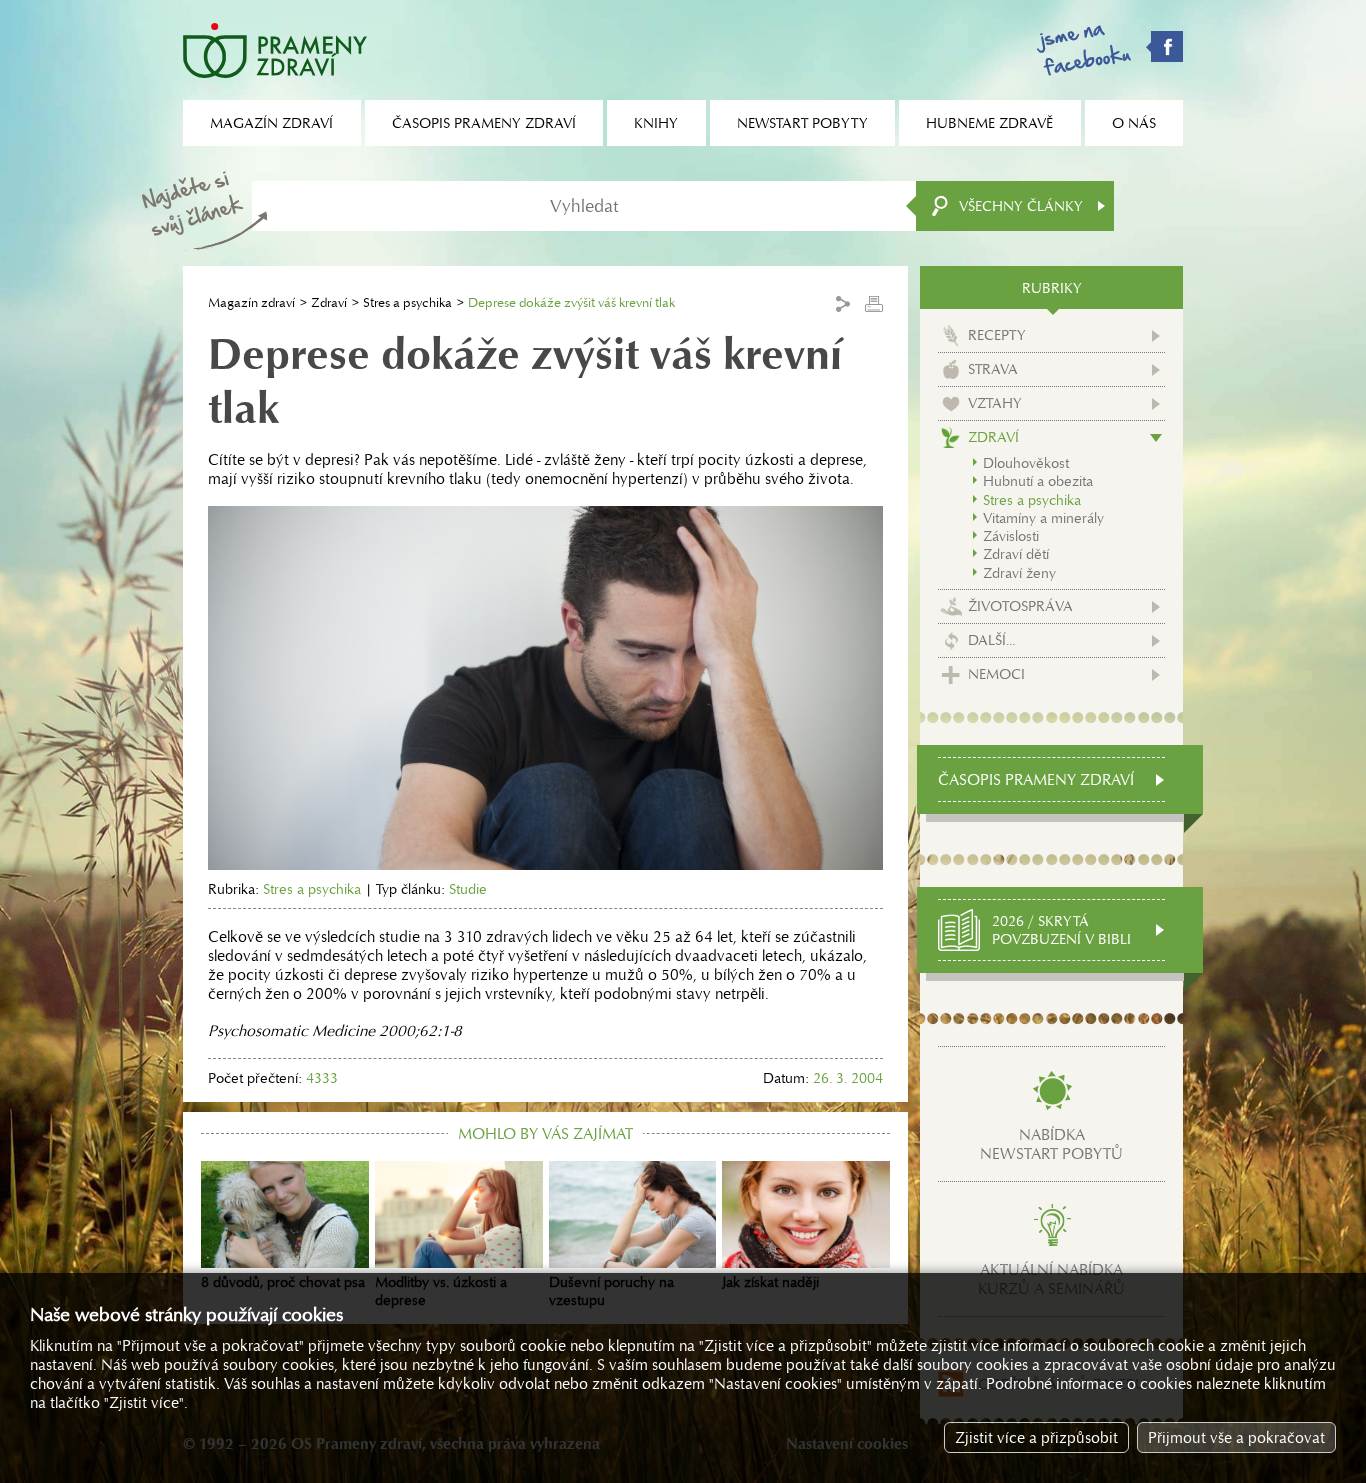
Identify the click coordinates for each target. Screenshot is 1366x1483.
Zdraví (329, 302)
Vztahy (995, 403)
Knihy (656, 123)
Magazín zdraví (251, 302)
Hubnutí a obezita (1038, 481)
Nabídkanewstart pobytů (1051, 1144)
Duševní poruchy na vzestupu (611, 1291)
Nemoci (996, 674)
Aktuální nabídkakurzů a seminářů (1051, 1279)
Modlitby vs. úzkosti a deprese (441, 1291)
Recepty (997, 335)
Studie (468, 889)
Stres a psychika (407, 302)
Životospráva (1020, 606)
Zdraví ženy (1019, 573)
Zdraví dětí (1016, 554)
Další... (991, 640)
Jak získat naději (770, 1282)
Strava (993, 369)
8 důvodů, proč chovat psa (283, 1282)
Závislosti (1011, 536)
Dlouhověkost (1026, 463)
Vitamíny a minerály (1043, 518)
